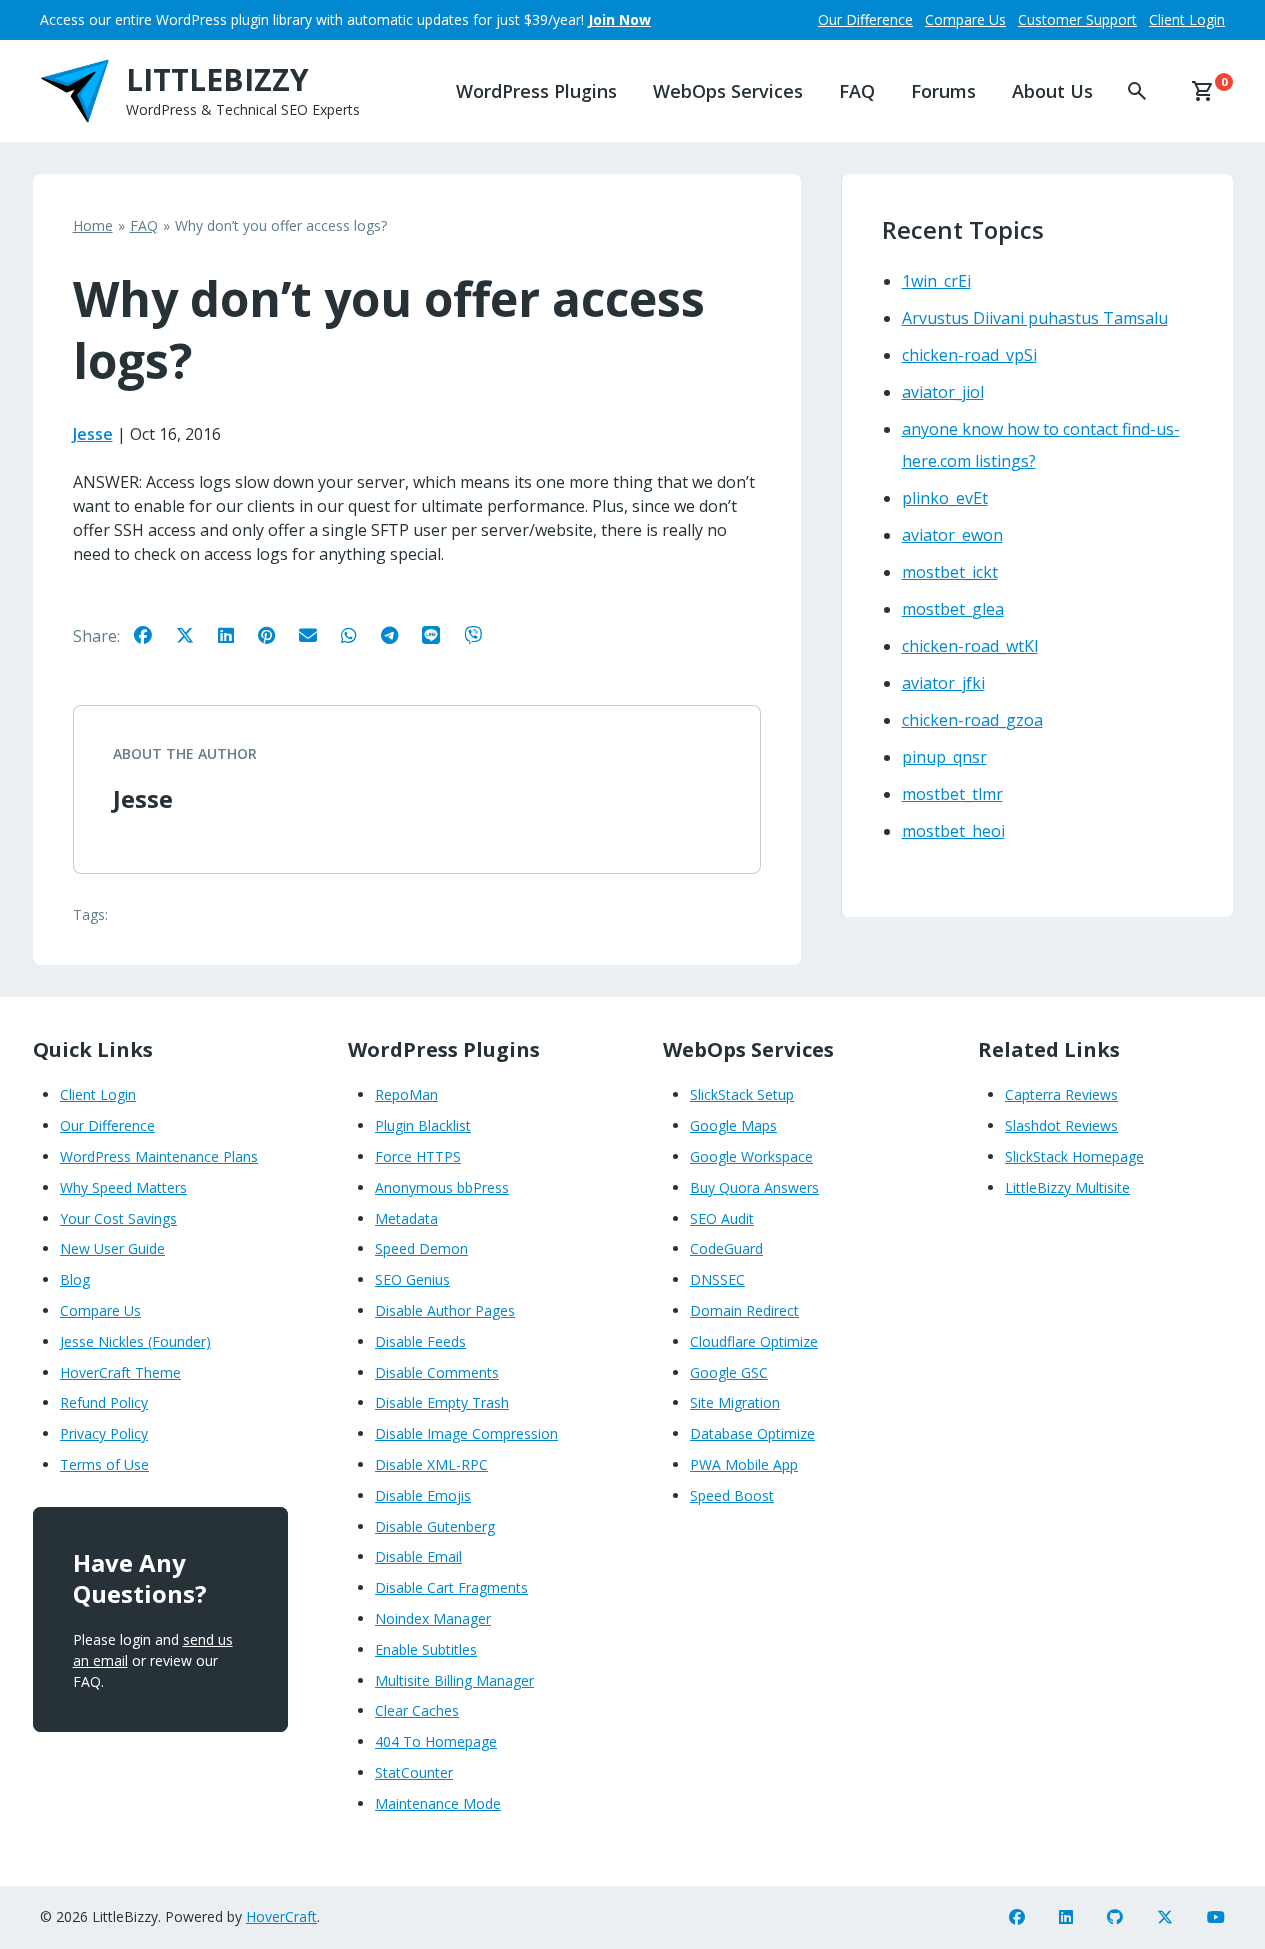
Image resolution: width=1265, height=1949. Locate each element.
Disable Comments (437, 1372)
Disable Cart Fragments (451, 1587)
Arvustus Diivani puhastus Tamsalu (1035, 318)
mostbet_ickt (950, 572)
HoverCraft (281, 1916)
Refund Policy (104, 1402)
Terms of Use (104, 1464)
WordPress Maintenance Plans (159, 1156)
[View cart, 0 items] (1203, 91)
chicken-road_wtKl (970, 646)
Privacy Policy (104, 1433)
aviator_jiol (943, 392)
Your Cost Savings (118, 1218)
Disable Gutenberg (435, 1526)
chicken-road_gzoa (972, 720)
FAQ (857, 91)
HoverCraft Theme (120, 1372)
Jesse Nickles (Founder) (135, 1341)
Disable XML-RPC (431, 1464)
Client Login (1187, 19)
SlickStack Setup (742, 1094)
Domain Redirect (744, 1310)
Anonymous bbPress (442, 1187)
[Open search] (1121, 91)
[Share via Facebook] (153, 634)
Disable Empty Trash (442, 1402)
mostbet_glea (953, 609)
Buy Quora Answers (754, 1187)
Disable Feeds (420, 1341)
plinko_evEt (945, 498)
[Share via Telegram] (399, 634)
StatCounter (414, 1772)
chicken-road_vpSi (969, 355)
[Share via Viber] (483, 634)
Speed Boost (732, 1495)
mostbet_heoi (953, 831)
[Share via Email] (318, 634)
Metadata (406, 1218)
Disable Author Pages (445, 1310)
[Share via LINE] (441, 634)
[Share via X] (195, 634)
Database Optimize (752, 1433)
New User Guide (112, 1248)
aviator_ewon (952, 535)
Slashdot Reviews (1061, 1125)
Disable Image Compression (466, 1433)
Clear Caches (417, 1710)
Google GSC (729, 1372)
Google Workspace (751, 1156)
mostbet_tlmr (952, 794)
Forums (943, 91)
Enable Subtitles (426, 1649)
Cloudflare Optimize (754, 1341)
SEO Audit (722, 1218)
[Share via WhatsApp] (359, 634)
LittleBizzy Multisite (1067, 1187)
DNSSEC (717, 1279)
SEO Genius (412, 1279)
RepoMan (406, 1094)
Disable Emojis (423, 1495)
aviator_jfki (943, 683)
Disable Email (418, 1556)
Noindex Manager (433, 1618)
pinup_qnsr (944, 757)
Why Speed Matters (123, 1187)
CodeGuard (726, 1248)
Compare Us (965, 19)
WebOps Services (728, 91)
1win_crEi (936, 281)
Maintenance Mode (438, 1803)
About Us (1052, 91)
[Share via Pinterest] (276, 634)
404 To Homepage (436, 1741)
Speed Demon (421, 1248)
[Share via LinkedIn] (236, 634)
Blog (75, 1279)
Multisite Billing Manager (454, 1680)
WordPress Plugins (536, 91)
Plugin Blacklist (423, 1125)
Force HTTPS (418, 1156)
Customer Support (1077, 19)
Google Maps (733, 1125)
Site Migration (735, 1402)
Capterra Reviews (1061, 1094)
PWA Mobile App (744, 1464)
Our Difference (865, 19)
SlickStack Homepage (1074, 1156)
